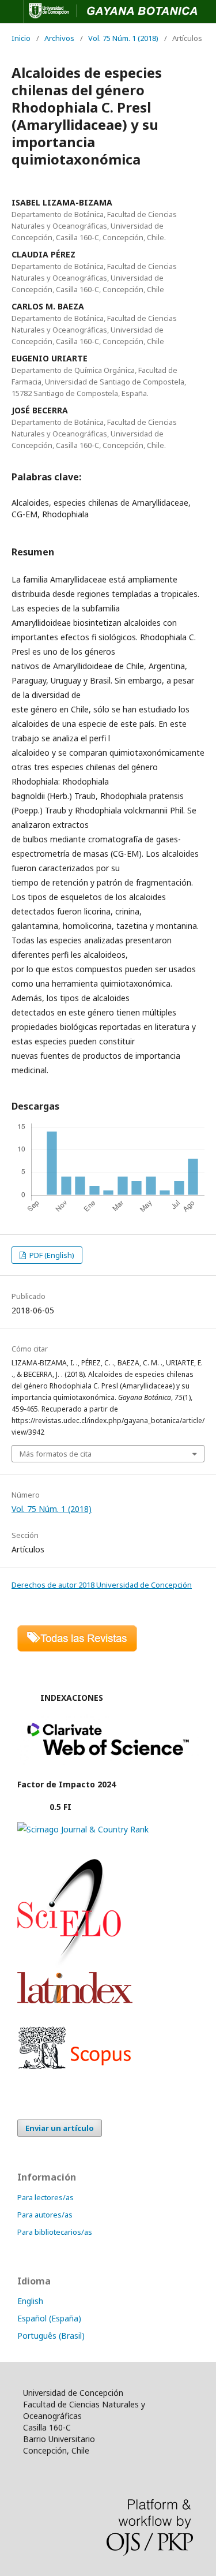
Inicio (21, 38)
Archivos (59, 38)
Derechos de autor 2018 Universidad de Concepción (102, 1585)
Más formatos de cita (56, 1454)
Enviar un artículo (60, 2128)
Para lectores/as (46, 2197)
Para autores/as (45, 2215)
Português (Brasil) (51, 2336)
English (30, 2301)
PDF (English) (51, 1255)
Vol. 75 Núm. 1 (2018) (123, 38)
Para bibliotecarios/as (55, 2232)
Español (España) (49, 2318)
